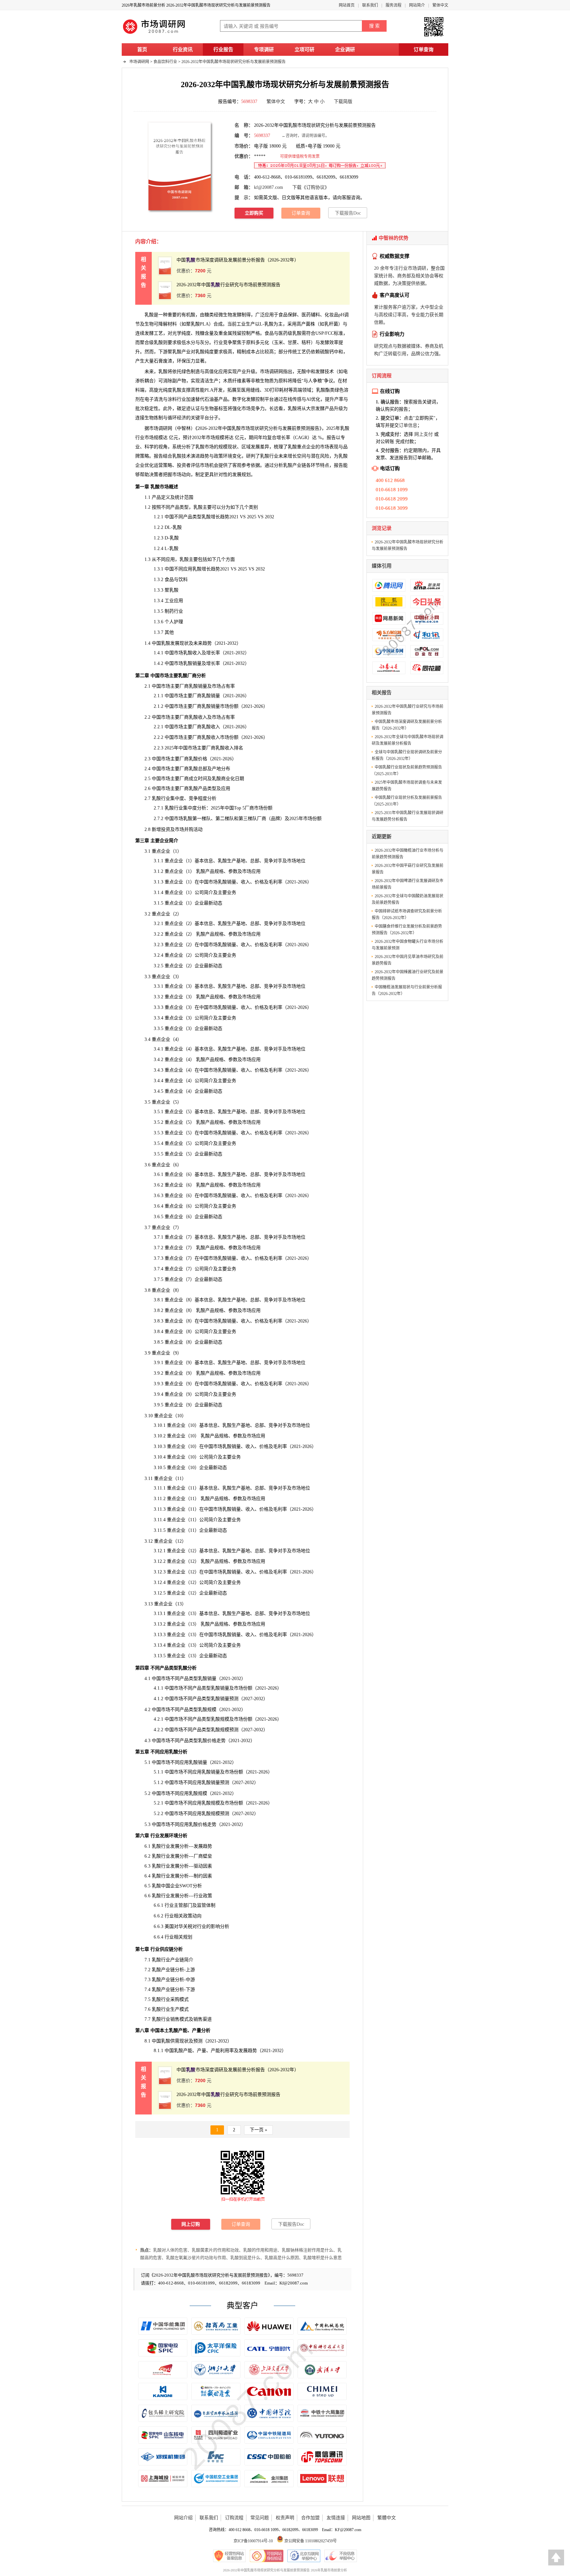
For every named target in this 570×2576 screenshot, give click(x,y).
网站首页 (347, 5)
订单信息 (408, 425)
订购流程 (234, 2518)
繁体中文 (440, 5)
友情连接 (336, 2518)
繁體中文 (387, 2518)
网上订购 (191, 2224)
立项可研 (304, 50)
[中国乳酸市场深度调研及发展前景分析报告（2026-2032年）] (165, 266)
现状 (184, 2041)
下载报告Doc (348, 213)
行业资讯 (183, 50)
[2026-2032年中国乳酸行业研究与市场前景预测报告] (165, 290)
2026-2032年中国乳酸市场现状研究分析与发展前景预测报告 (234, 62)
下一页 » (258, 2130)
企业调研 (345, 50)
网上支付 (424, 434)
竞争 (228, 343)
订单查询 (424, 50)
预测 (234, 1699)
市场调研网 (139, 62)
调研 (163, 428)
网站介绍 (183, 2518)
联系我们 (370, 5)
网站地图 (361, 2518)
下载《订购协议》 (311, 187)
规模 (158, 438)
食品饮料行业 (165, 62)
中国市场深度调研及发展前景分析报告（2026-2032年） (238, 260)
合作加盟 (310, 2518)
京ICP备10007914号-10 (253, 2541)
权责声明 (285, 2518)
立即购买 (254, 213)
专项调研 (264, 50)
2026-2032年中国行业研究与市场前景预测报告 (228, 285)
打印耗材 (279, 390)
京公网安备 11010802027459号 (310, 2541)
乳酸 (200, 352)
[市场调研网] (155, 34)
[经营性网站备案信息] (229, 2556)
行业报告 (223, 50)
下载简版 (343, 102)
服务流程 (394, 5)
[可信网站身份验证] (267, 2556)
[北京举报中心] (304, 2556)
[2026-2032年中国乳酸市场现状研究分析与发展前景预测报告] (180, 166)
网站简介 (417, 5)
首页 (142, 50)
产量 (197, 2030)
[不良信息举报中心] (341, 2556)
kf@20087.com (269, 187)
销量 (215, 1783)
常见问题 (260, 2518)
